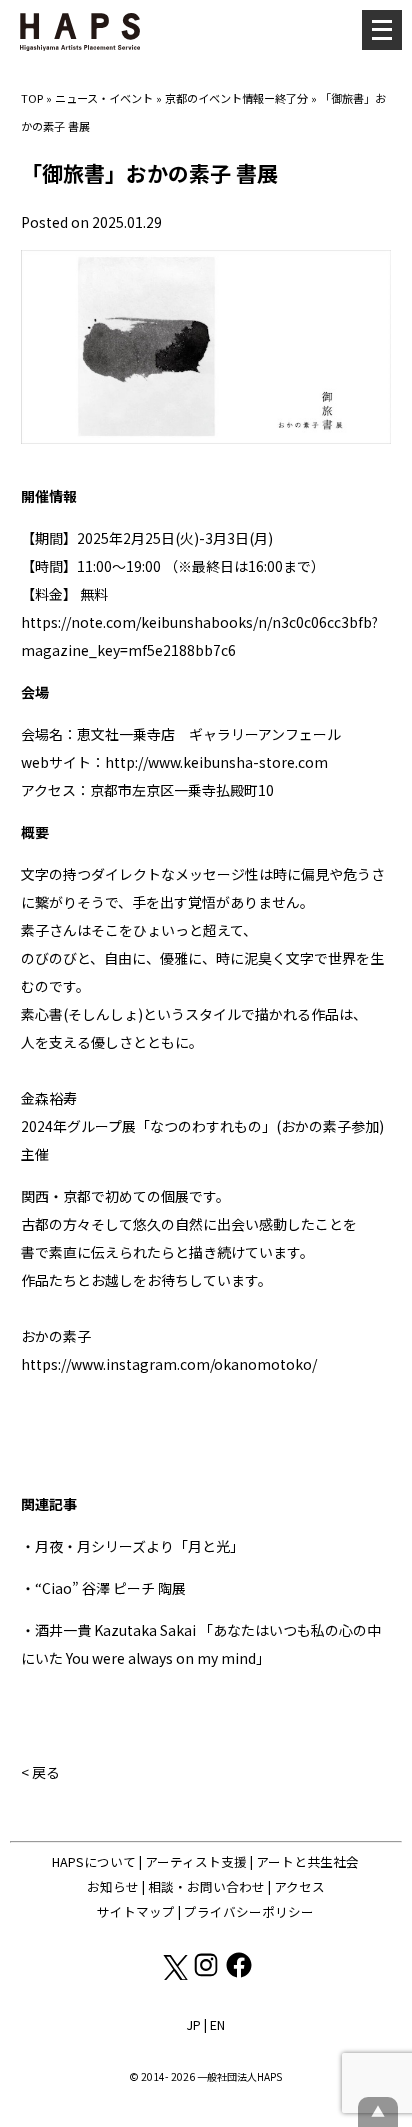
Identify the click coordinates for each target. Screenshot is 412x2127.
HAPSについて (94, 1861)
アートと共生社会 (307, 1861)
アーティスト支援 (196, 1861)
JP (193, 2024)
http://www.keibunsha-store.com (216, 762)
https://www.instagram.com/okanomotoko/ (169, 1364)
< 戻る (40, 1772)
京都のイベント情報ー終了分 (236, 98)
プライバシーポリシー (249, 1911)
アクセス (299, 1886)
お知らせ (113, 1886)
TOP (32, 98)
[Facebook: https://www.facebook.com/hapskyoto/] (239, 1974)
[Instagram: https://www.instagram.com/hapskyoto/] (207, 1974)
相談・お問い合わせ (206, 1886)
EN (217, 2024)
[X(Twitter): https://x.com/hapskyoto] (174, 1974)
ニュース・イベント (104, 98)
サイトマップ (136, 1911)
